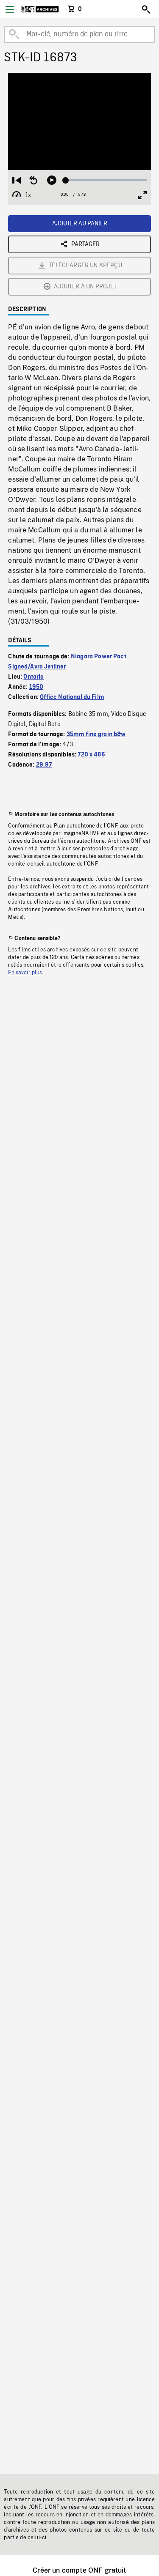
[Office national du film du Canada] (40, 9)
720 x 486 (91, 755)
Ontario (33, 677)
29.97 (44, 765)
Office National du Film (72, 697)
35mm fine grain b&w (96, 734)
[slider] (106, 180)
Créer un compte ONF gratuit (79, 2570)
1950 (36, 687)
